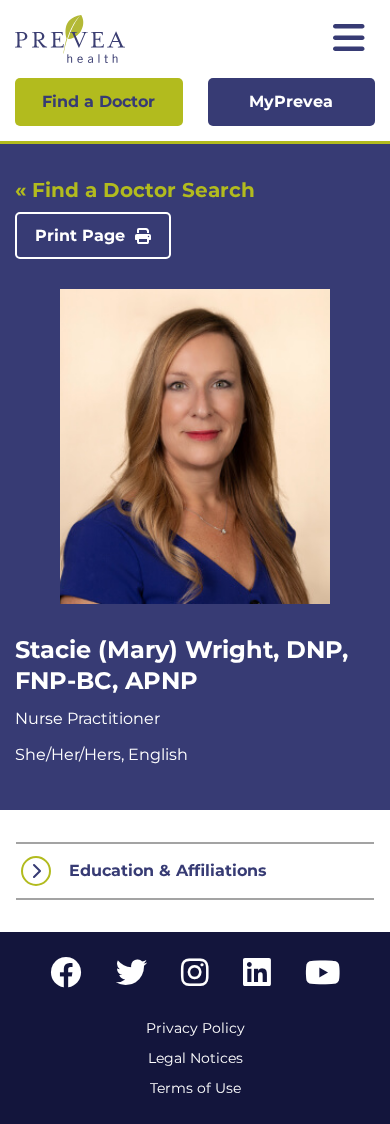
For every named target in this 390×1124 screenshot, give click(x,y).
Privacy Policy (195, 1028)
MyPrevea (291, 101)
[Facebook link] (66, 978)
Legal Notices (195, 1058)
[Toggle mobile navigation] (349, 39)
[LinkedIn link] (257, 978)
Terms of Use (195, 1088)
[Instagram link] (195, 978)
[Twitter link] (132, 978)
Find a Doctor (98, 101)
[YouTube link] (322, 978)
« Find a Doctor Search (135, 190)
